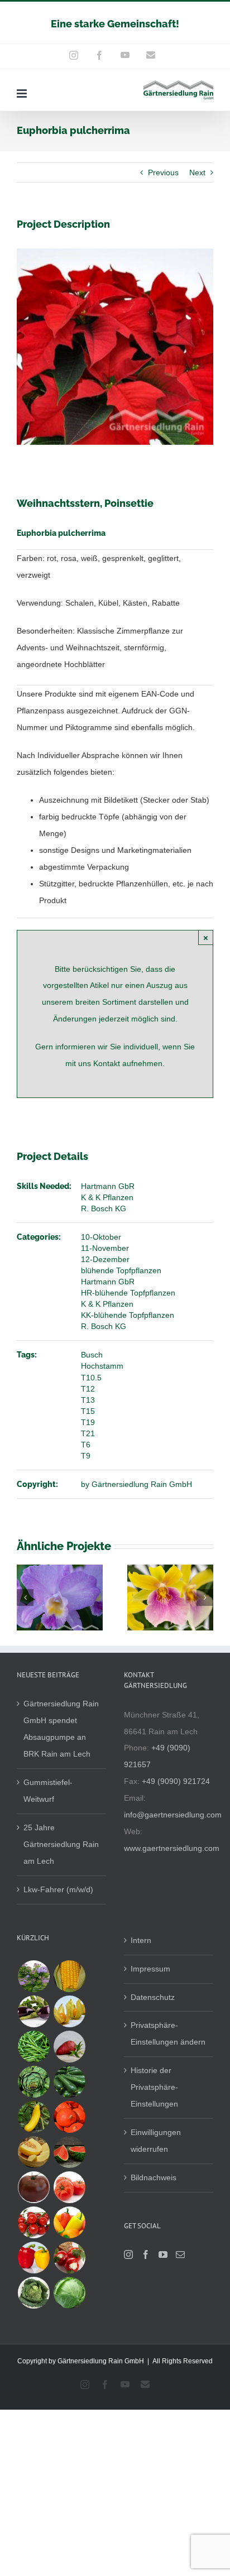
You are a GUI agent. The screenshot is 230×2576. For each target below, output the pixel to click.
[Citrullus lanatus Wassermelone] (69, 2152)
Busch (92, 1355)
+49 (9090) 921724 (176, 1781)
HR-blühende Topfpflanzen (128, 1293)
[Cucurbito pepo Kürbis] (69, 2117)
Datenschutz (153, 1997)
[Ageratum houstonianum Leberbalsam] (33, 1976)
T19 (88, 1422)
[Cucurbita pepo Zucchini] (69, 2082)
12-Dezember (105, 1259)
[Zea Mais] (69, 1976)
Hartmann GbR (108, 1186)
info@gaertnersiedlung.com (173, 1815)
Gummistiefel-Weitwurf (48, 1791)
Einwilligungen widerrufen (156, 2141)
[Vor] (205, 1598)
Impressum (150, 1969)
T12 (88, 1389)
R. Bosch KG (104, 1208)
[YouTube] (163, 2254)
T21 (88, 1433)
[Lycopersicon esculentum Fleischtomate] (69, 2187)
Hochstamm (102, 1366)
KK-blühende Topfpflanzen (128, 1315)
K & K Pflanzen (107, 1197)
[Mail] (180, 2254)
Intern (141, 1940)
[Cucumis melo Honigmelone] (33, 2152)
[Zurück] (25, 1598)
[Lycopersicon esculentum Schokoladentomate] (33, 2187)
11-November (105, 1248)
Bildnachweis (154, 2177)
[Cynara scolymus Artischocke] (33, 2082)
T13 (88, 1400)
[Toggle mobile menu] (23, 93)
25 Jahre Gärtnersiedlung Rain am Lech (61, 1844)
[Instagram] (128, 2254)
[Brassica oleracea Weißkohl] (69, 2293)
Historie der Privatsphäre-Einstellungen (154, 2087)
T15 (88, 1411)
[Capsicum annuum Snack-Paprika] (69, 2222)
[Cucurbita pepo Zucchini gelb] (33, 2117)
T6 (86, 1445)
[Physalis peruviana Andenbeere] (69, 2011)
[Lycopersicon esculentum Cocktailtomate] (33, 2222)
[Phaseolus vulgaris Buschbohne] (33, 2047)
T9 (86, 1456)
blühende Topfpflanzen (121, 1270)
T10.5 (91, 1378)
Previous (163, 172)
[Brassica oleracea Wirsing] (33, 2293)
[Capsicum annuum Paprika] (33, 2258)
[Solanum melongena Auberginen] (33, 2011)
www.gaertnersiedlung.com (172, 1848)
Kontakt (108, 1063)
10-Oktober (101, 1237)
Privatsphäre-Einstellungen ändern (168, 2033)
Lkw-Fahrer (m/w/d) (58, 1889)
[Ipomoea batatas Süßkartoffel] (69, 2047)
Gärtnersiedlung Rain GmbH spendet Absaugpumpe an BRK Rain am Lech (61, 1729)
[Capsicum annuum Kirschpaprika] (69, 2258)
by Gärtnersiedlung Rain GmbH (136, 1484)
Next (197, 172)
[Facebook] (146, 2254)
